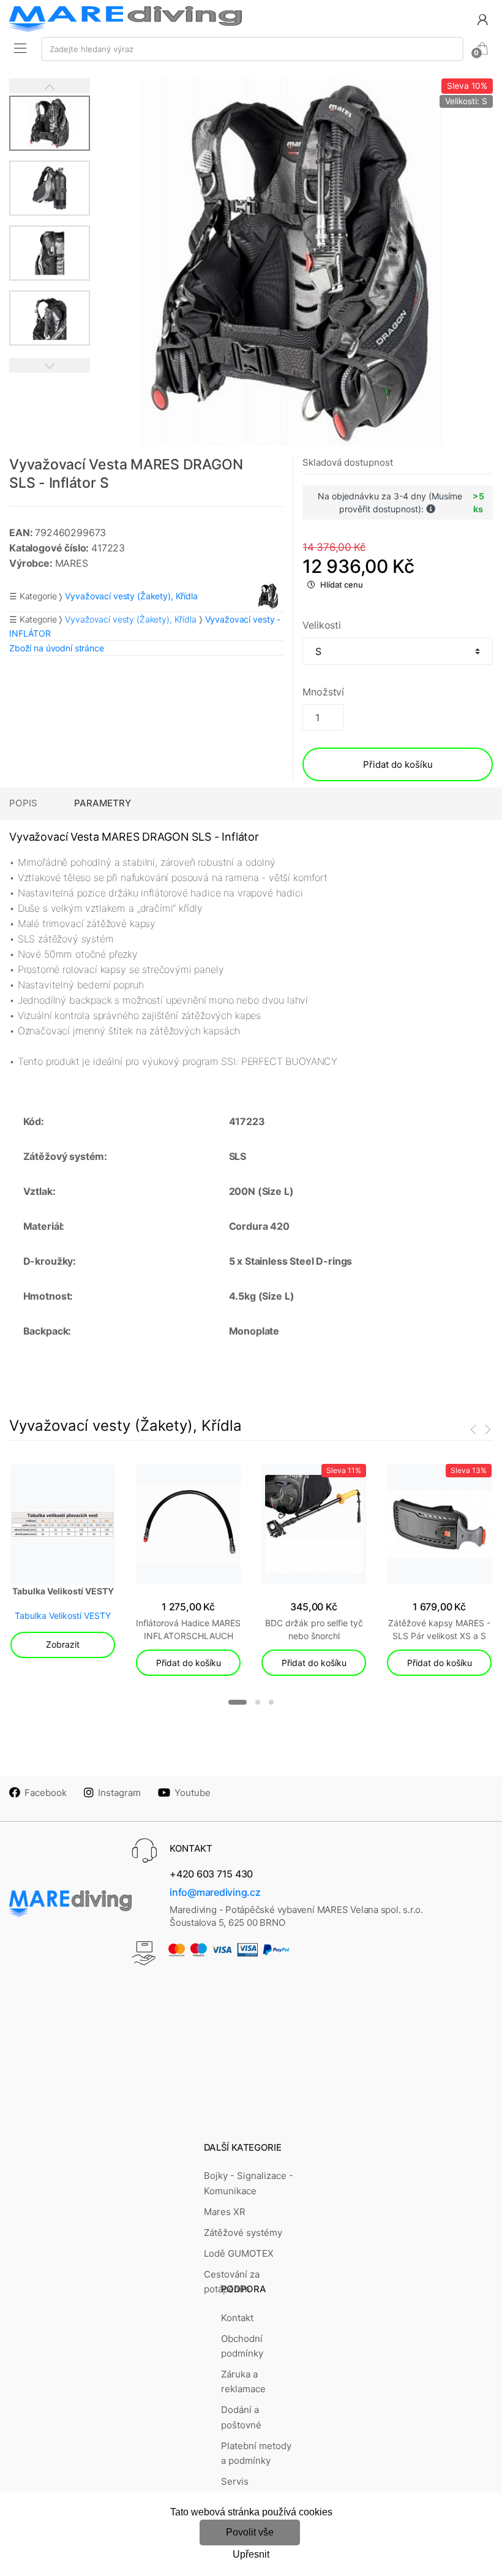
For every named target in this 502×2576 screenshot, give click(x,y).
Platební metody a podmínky (256, 2453)
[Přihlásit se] (482, 19)
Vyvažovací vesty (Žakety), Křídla (130, 619)
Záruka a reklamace (243, 2381)
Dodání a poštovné (241, 2417)
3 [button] (271, 1702)
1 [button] (238, 1702)
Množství (323, 692)
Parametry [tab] (103, 803)
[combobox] (252, 49)
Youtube (193, 1793)
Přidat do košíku (398, 764)
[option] (292, 262)
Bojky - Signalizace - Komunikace (249, 2183)
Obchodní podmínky (242, 2346)
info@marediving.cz (215, 1892)
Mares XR (225, 2212)
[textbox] (252, 49)
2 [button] (258, 1702)
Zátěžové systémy (243, 2233)
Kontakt (237, 2318)
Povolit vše (250, 2532)
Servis (235, 2481)
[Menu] (20, 48)
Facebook (46, 1793)
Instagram (119, 1793)
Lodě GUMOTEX (239, 2253)
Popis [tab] (23, 803)
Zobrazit (63, 1644)
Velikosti (322, 625)
